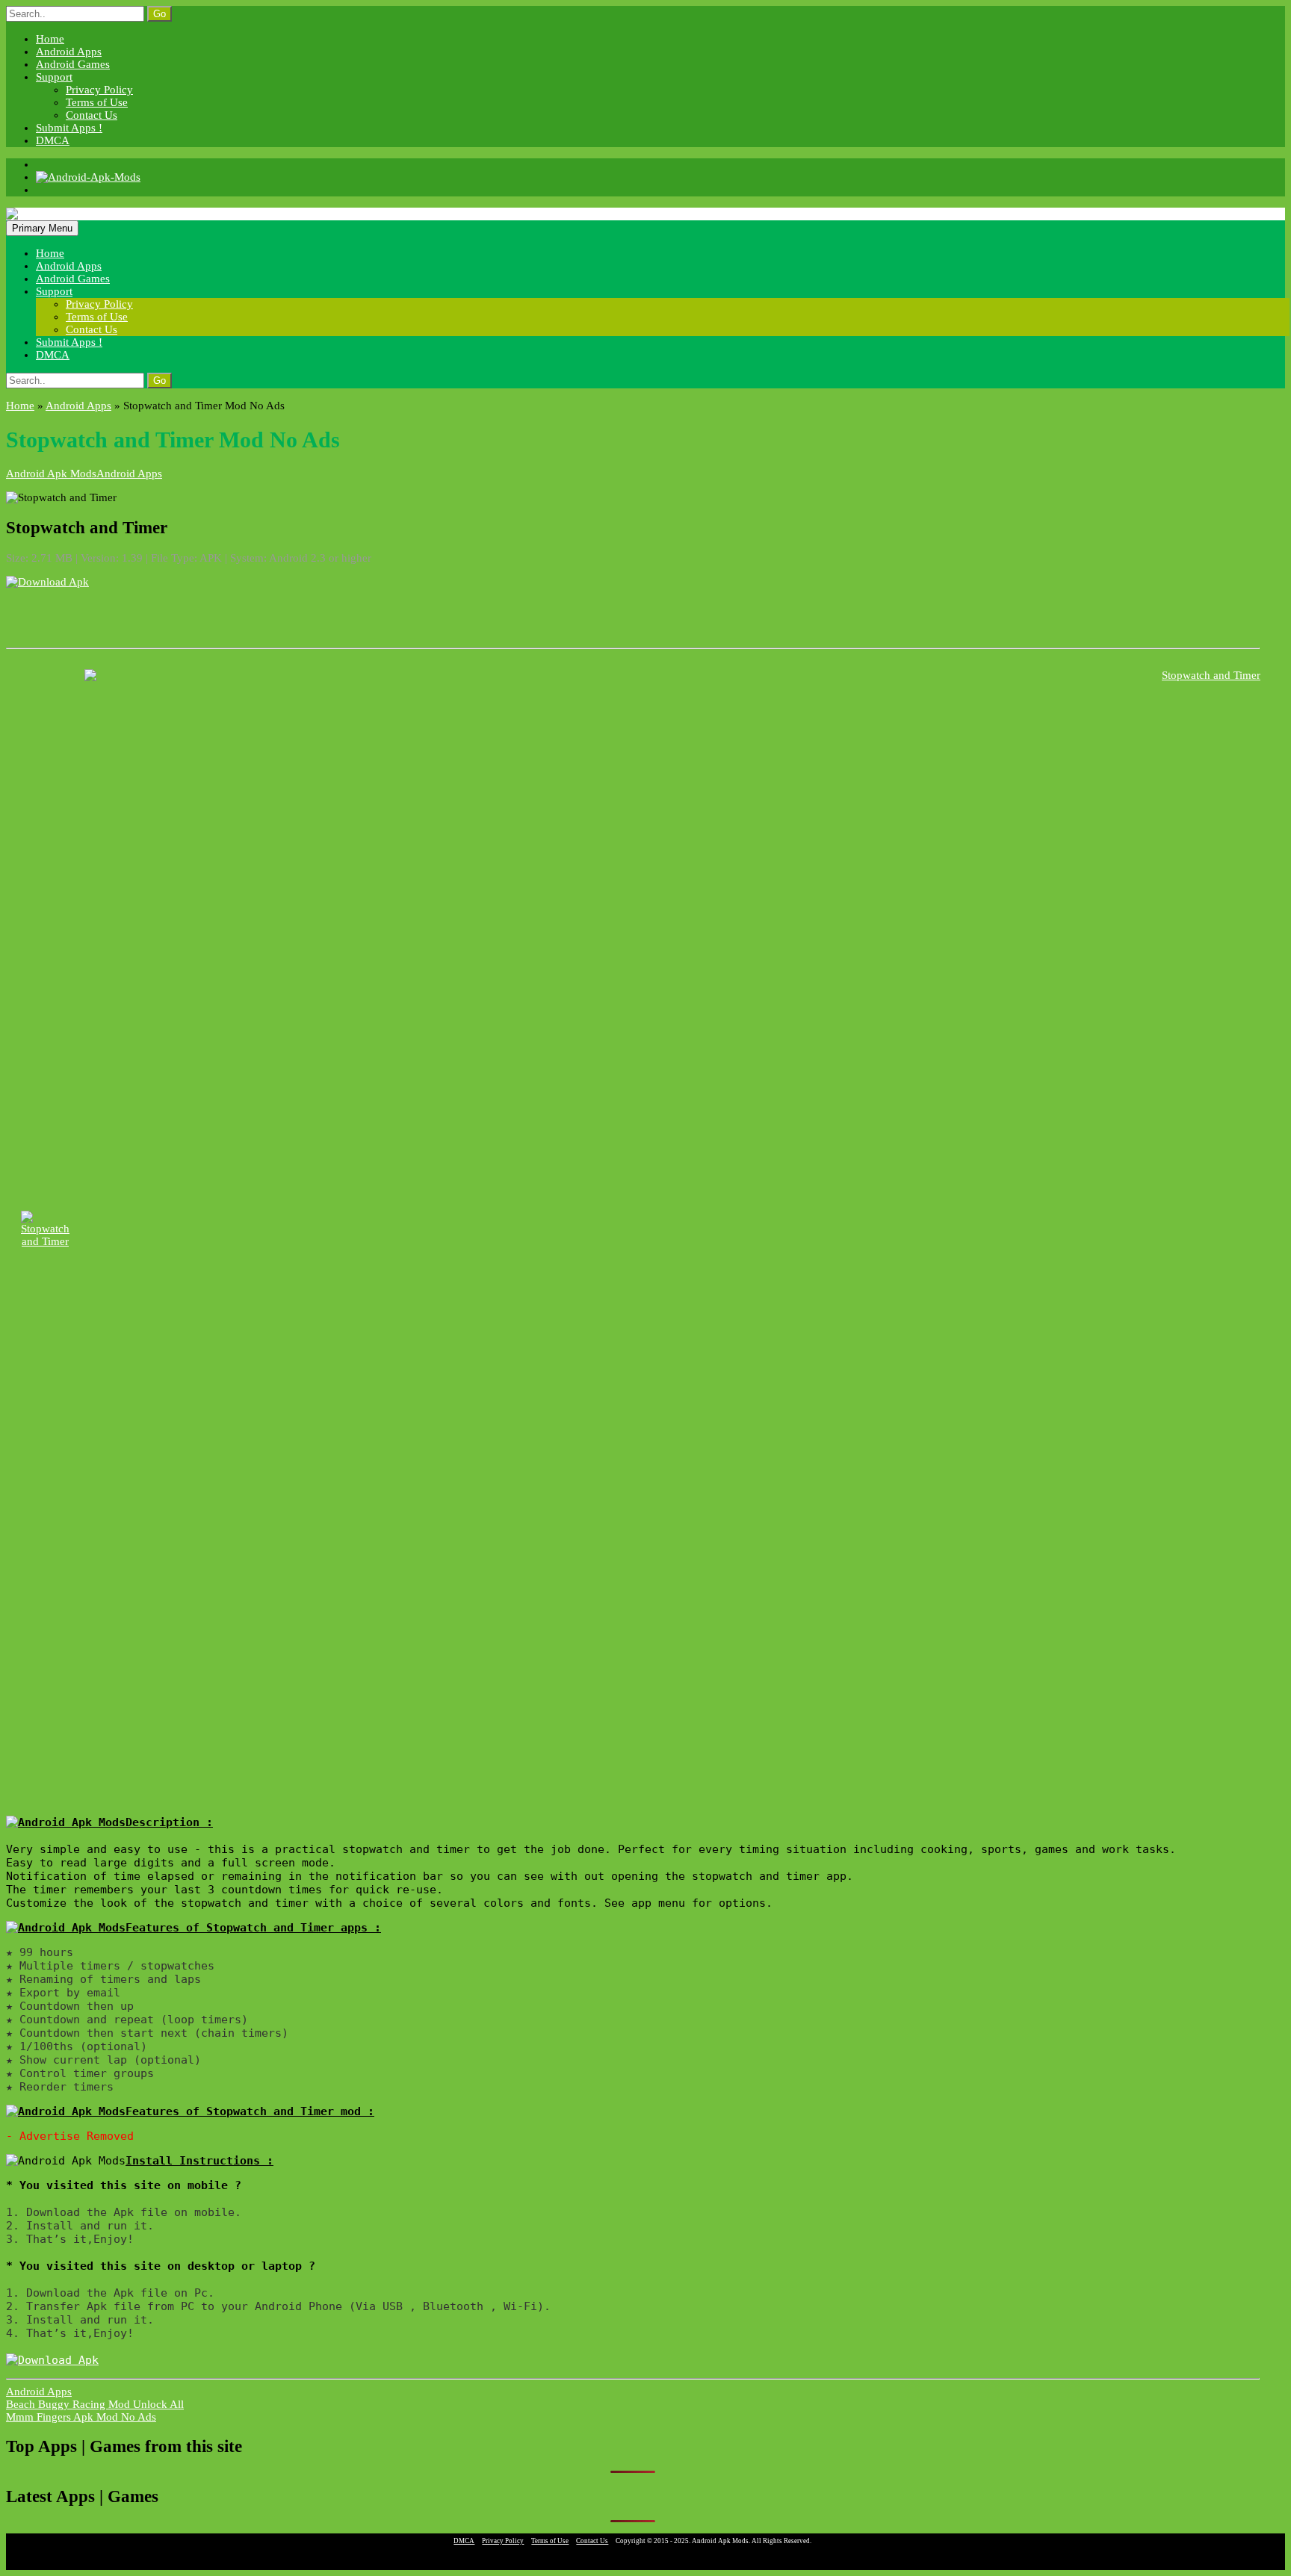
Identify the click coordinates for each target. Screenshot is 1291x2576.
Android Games (73, 64)
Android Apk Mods (51, 474)
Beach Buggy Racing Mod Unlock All (95, 2404)
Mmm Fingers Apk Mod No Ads (81, 2417)
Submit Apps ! (69, 128)
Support (54, 77)
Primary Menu (42, 228)
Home (50, 39)
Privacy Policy (99, 90)
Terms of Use (97, 102)
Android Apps (69, 52)
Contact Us (92, 115)
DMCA (53, 140)
